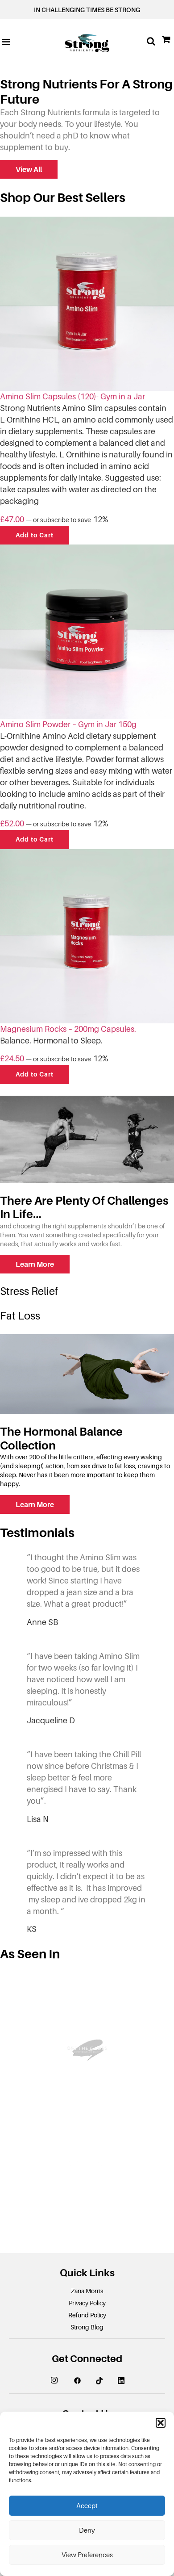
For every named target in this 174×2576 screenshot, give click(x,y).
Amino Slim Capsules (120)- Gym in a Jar (72, 397)
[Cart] (167, 42)
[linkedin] (121, 2380)
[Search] (151, 42)
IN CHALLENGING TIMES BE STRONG (87, 10)
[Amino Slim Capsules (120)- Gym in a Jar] (87, 303)
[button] (161, 2423)
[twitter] (106, 2380)
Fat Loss (20, 1316)
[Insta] (61, 2381)
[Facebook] (84, 2380)
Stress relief (29, 1291)
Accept (87, 2506)
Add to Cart (35, 535)
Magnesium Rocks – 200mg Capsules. (68, 1029)
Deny (87, 2530)
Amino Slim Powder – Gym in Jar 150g (68, 725)
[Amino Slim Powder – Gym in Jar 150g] (87, 631)
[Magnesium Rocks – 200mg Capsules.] (87, 936)
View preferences (87, 2555)
